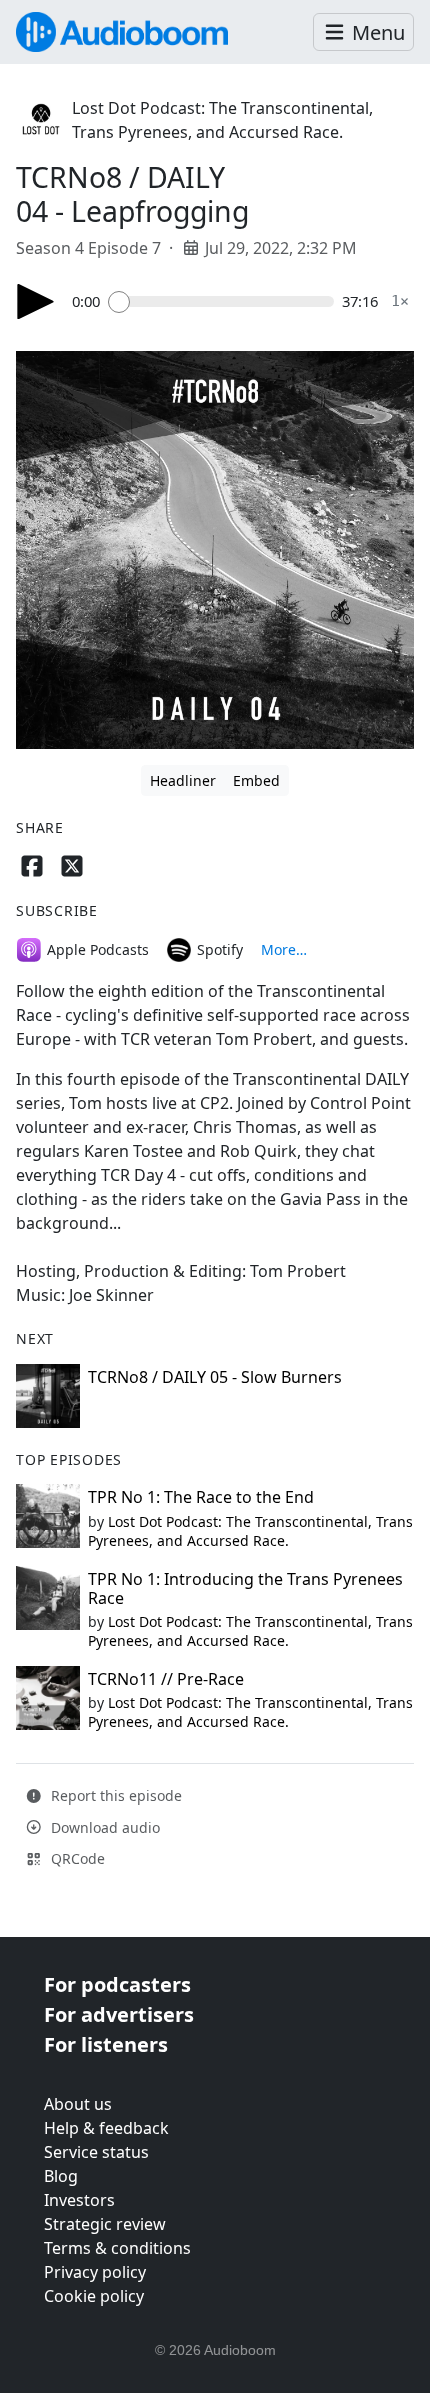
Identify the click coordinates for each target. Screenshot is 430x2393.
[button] (363, 32)
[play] (36, 301)
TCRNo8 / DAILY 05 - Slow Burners (215, 1377)
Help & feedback (106, 2128)
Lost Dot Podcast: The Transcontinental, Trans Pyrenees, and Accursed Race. (250, 1531)
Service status (96, 2152)
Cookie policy (94, 2296)
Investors (79, 2200)
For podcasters (117, 1984)
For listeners (106, 2044)
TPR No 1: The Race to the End (201, 1497)
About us (78, 2104)
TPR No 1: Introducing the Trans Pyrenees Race (245, 1588)
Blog (61, 2176)
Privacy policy (95, 2272)
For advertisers (119, 2014)
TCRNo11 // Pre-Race (166, 1679)
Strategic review (105, 2224)
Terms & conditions (117, 2248)
